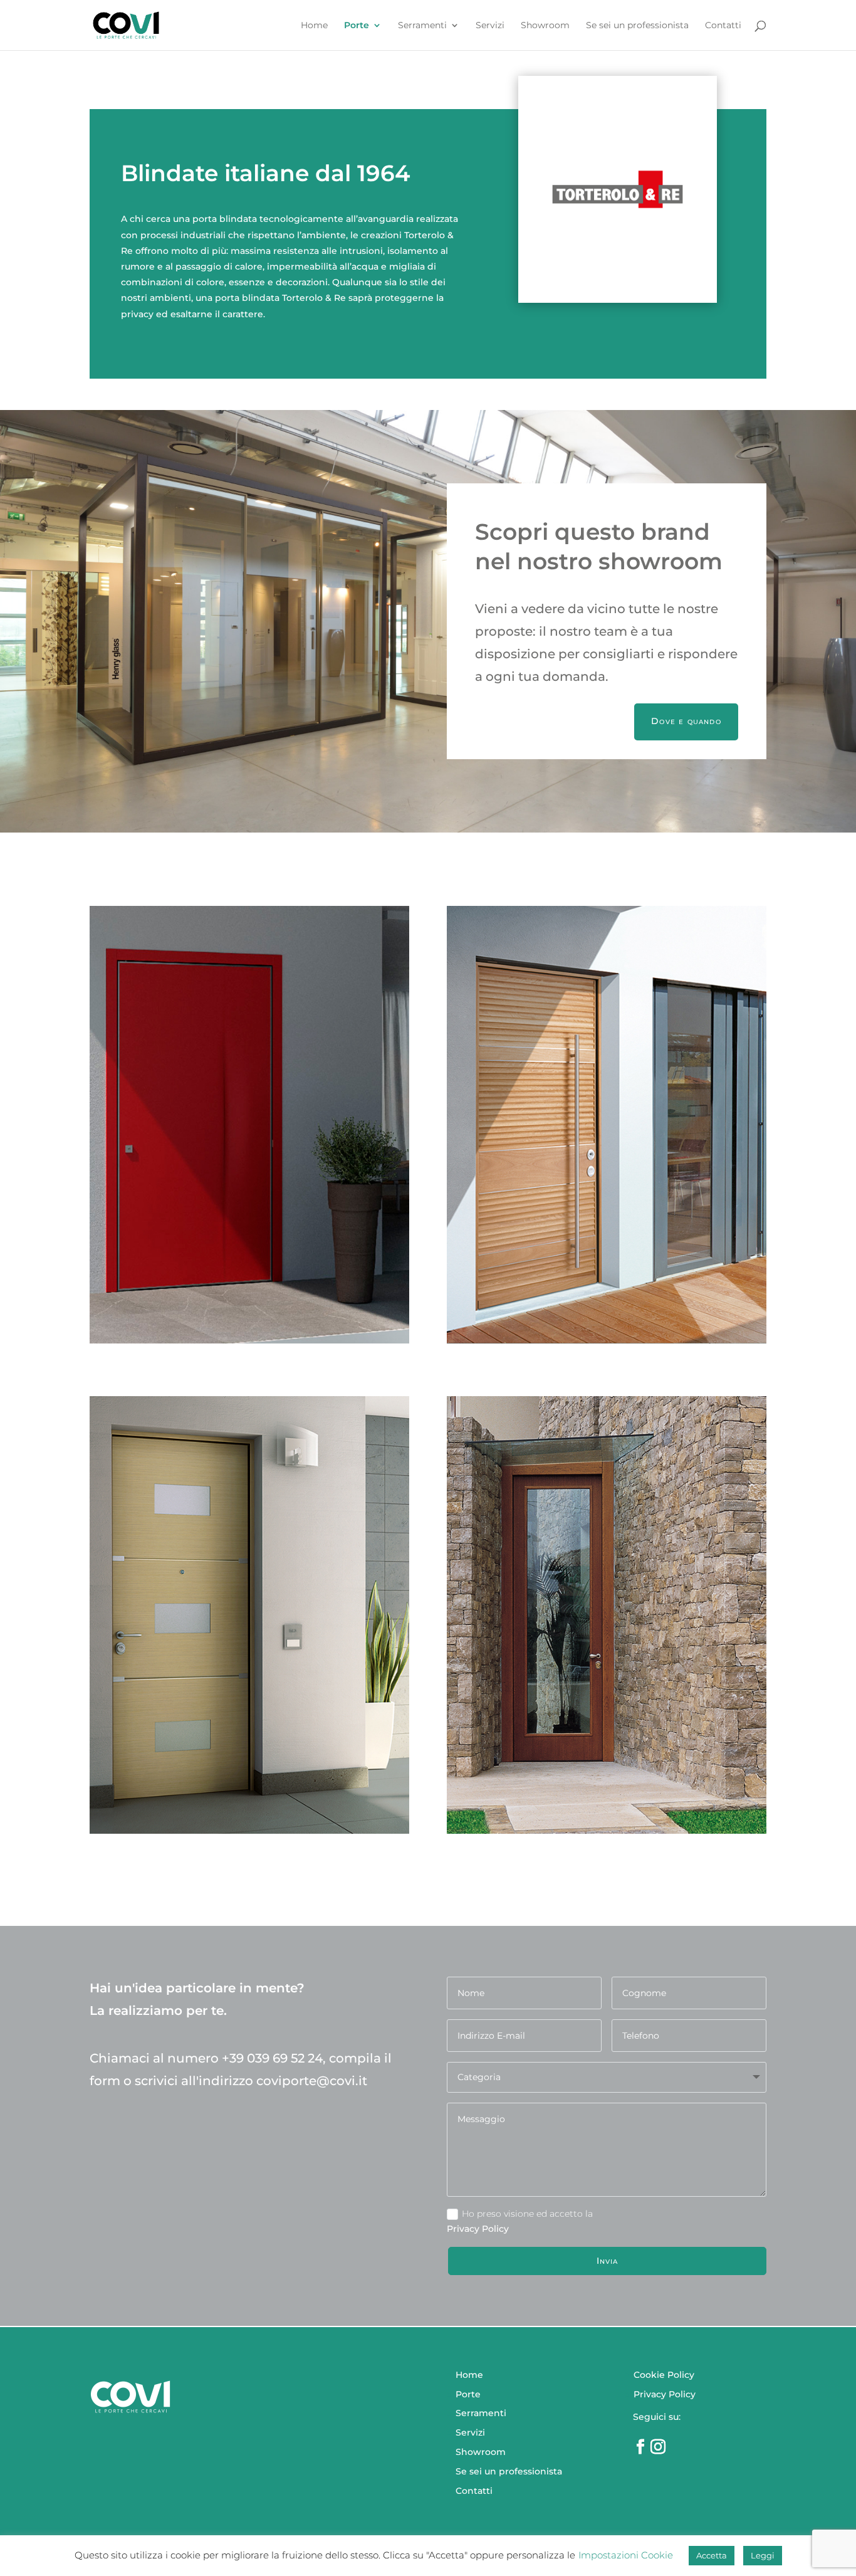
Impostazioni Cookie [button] (626, 2555)
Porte (357, 26)
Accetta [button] (712, 2555)
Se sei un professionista (637, 26)
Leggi (763, 2555)
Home (314, 26)
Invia (608, 2261)
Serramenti (422, 26)
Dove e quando (686, 721)
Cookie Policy (664, 2375)
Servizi (490, 26)
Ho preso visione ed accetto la (527, 2214)
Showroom (545, 26)
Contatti (723, 26)
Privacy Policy (665, 2394)
